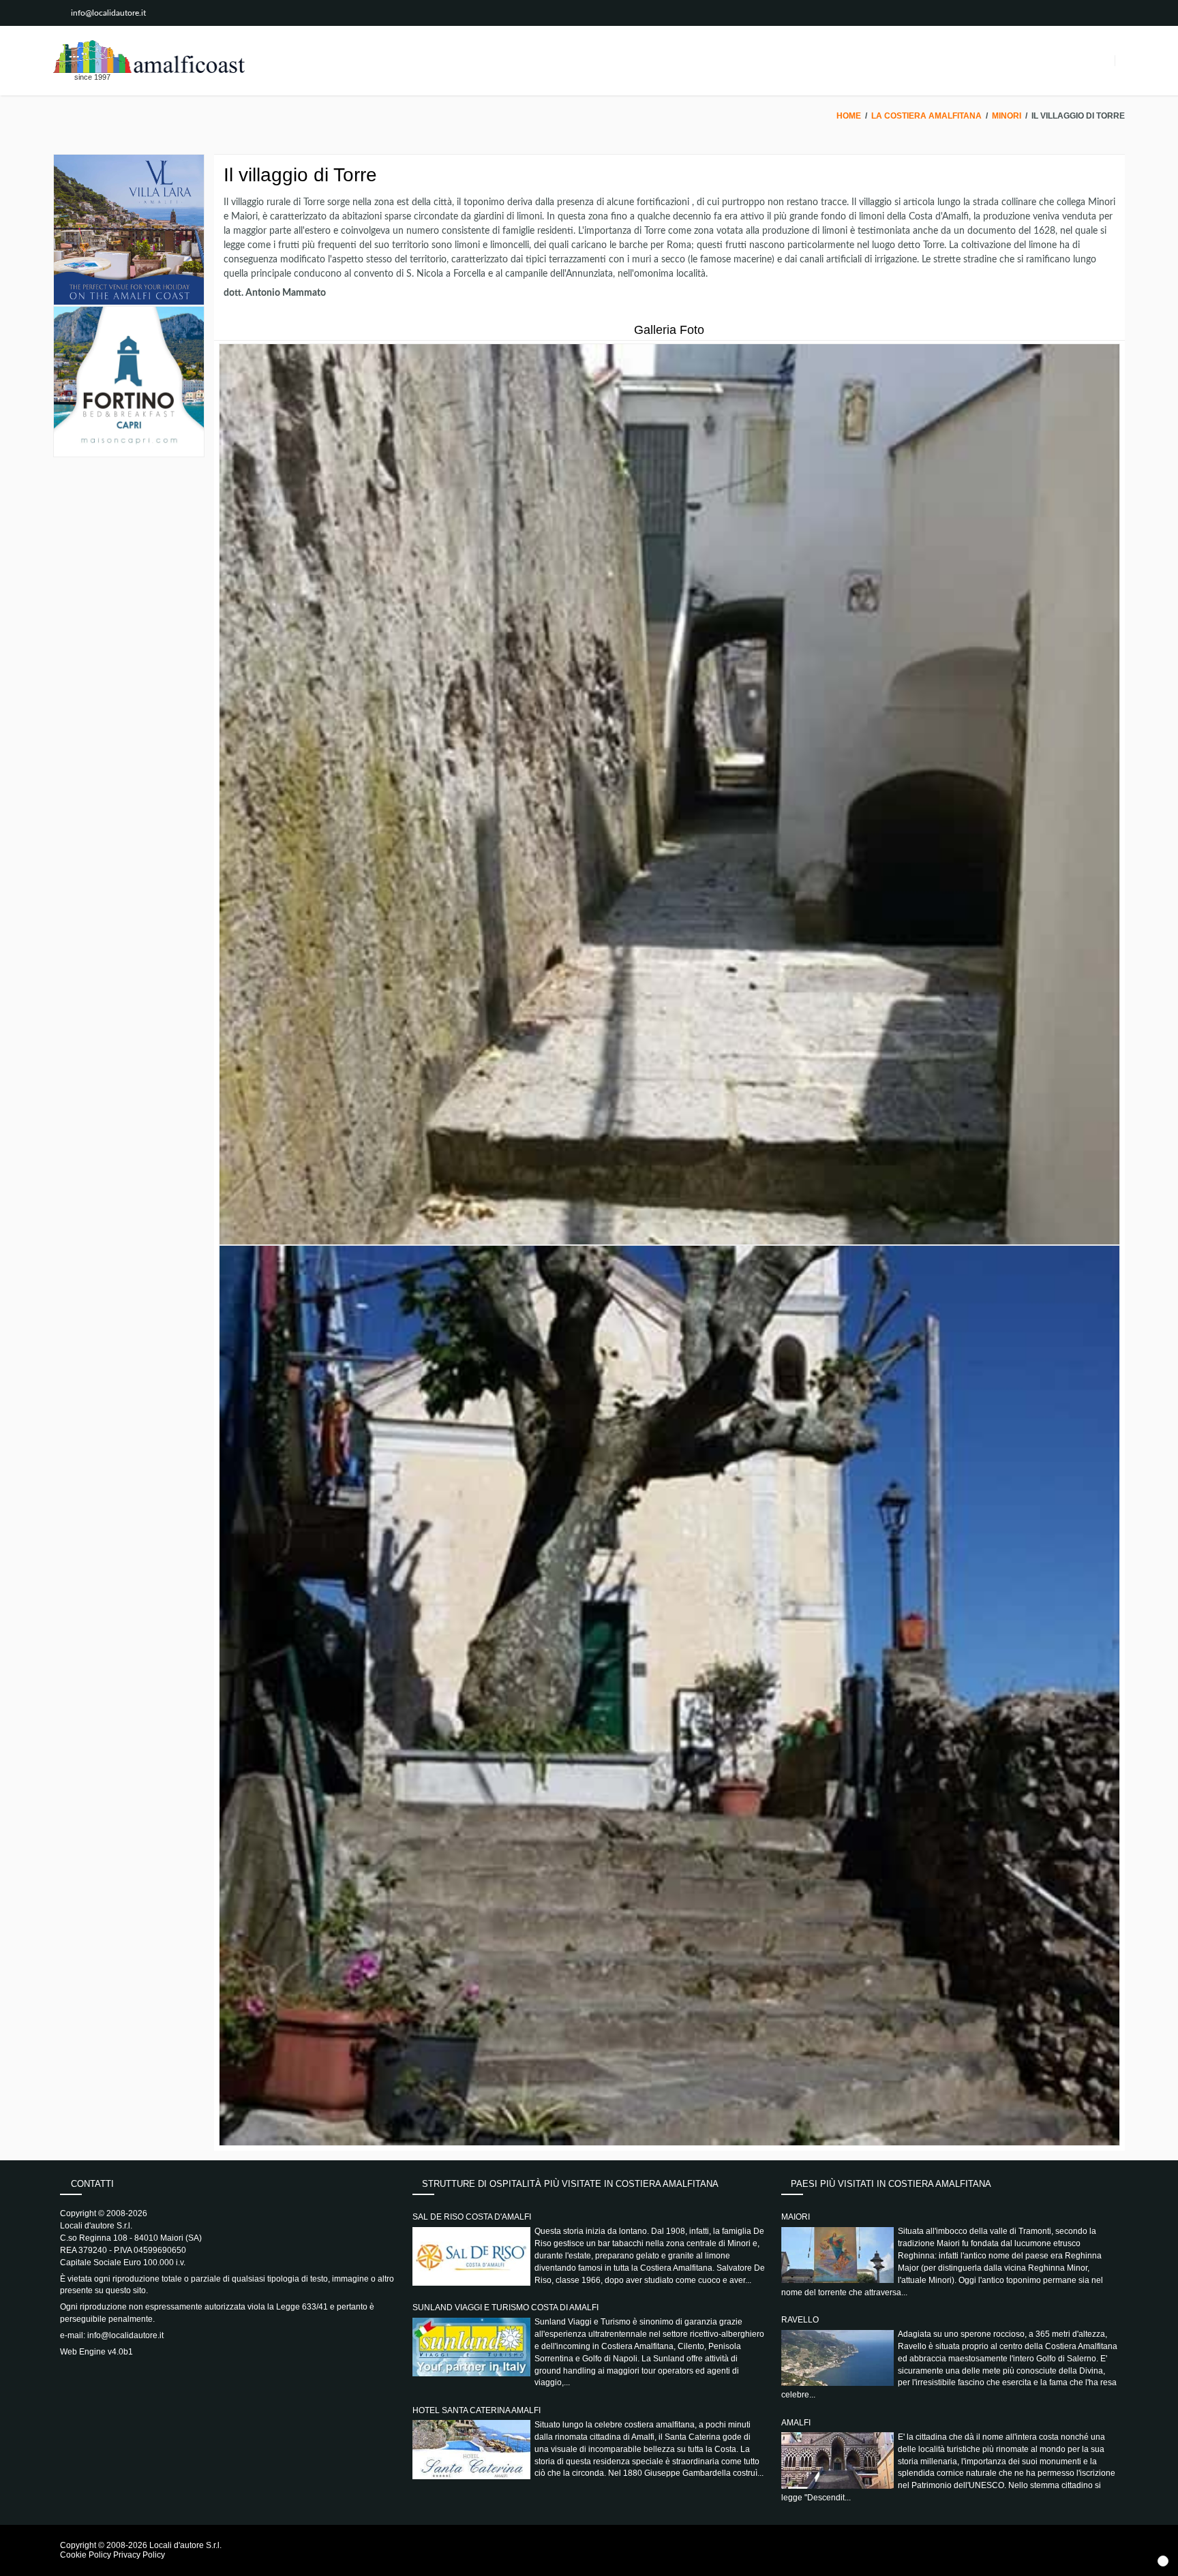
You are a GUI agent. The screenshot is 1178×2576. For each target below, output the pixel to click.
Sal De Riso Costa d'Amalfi (472, 2217)
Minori (1007, 116)
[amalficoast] (149, 57)
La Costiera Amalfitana (926, 116)
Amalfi (796, 2423)
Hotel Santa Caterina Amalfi (477, 2410)
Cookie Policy (86, 2555)
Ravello (800, 2320)
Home (849, 116)
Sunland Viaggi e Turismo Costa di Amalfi (505, 2307)
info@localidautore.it (108, 13)
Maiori (796, 2217)
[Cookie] (1163, 2561)
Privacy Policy (139, 2555)
